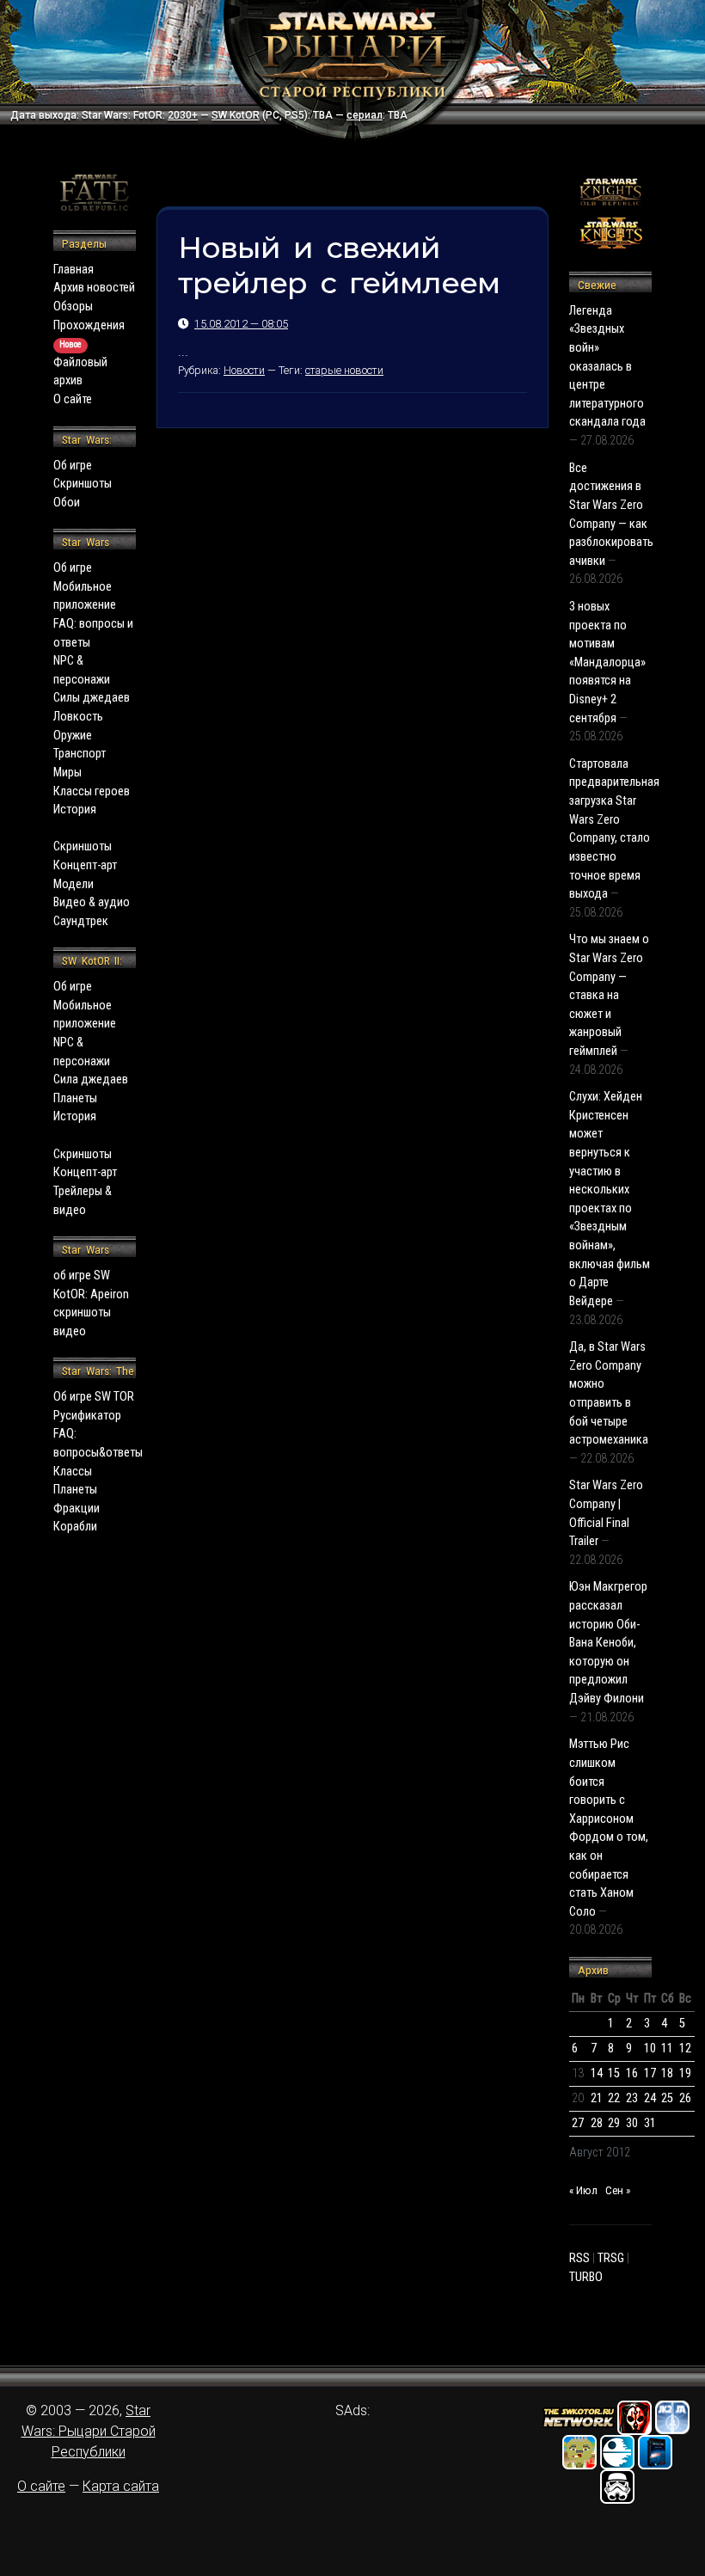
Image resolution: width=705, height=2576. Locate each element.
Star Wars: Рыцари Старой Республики (89, 2431)
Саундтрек (81, 921)
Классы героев (92, 791)
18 (667, 2073)
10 (650, 2049)
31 (650, 2123)
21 (597, 2098)
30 (632, 2123)
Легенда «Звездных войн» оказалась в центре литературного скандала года (607, 367)
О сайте (73, 399)
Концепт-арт (85, 865)
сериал (365, 115)
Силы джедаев (92, 698)
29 (614, 2123)
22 (614, 2098)
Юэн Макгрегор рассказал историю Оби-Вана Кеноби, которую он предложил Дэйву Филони (608, 1643)
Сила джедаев (91, 1079)
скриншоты (82, 1313)
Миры (67, 773)
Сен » (618, 2190)
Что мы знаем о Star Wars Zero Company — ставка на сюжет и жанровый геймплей (609, 995)
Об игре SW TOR (94, 1397)
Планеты (75, 1098)
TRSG (611, 2258)
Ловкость (78, 717)
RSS (579, 2258)
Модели (74, 884)
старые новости (344, 370)
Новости (244, 370)
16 (632, 2073)
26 (685, 2098)
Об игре (73, 466)
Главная (74, 270)
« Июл (583, 2190)
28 (597, 2123)
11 (667, 2049)
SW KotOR (236, 115)
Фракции (77, 1509)
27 (578, 2123)
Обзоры (73, 307)
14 (597, 2073)
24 (650, 2098)
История (75, 810)
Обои (67, 503)
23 (632, 2098)
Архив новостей (94, 288)
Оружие (73, 736)
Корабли (75, 1527)
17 (650, 2073)
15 (614, 2073)
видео (70, 1331)
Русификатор (87, 1416)
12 (685, 2049)
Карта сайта (121, 2486)
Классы (73, 1472)
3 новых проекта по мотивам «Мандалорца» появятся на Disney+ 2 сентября (607, 662)
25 (667, 2098)
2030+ (183, 115)
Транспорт (80, 754)
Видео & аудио (92, 902)
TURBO (586, 2277)
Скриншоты (83, 484)
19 (685, 2073)
